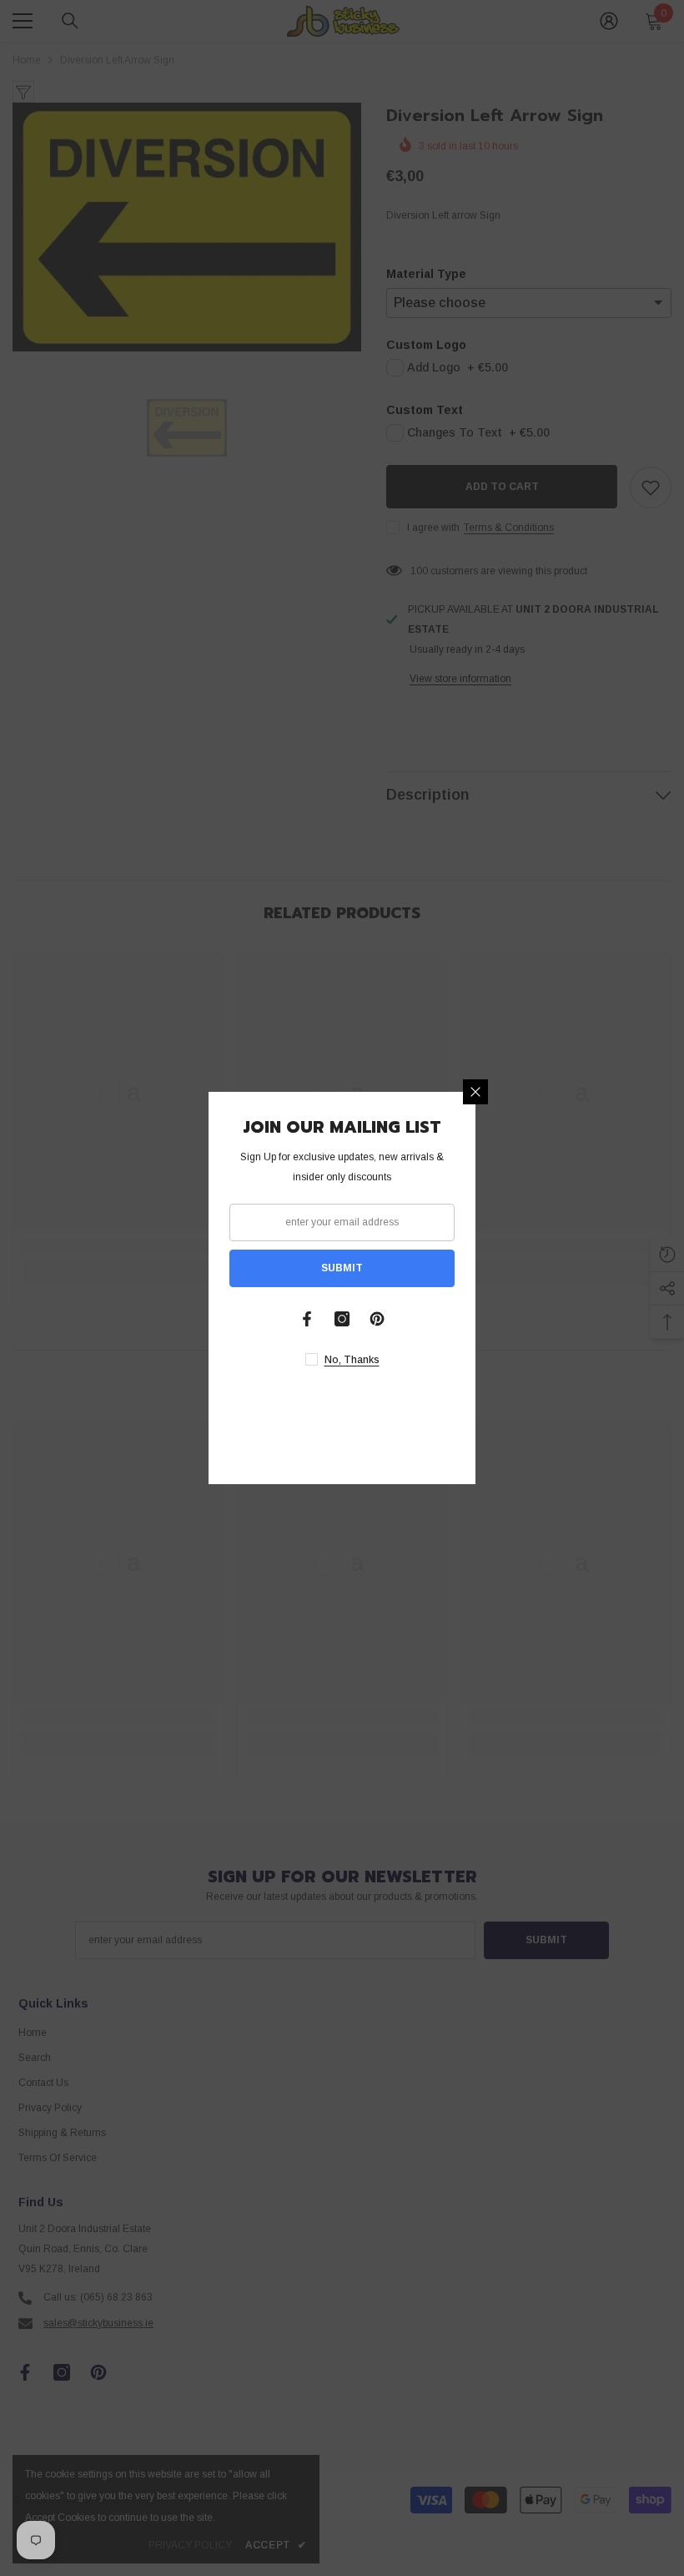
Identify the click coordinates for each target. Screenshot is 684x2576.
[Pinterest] (377, 1319)
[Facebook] (307, 1319)
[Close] (475, 1092)
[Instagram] (342, 1319)
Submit (342, 1268)
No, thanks (352, 1360)
